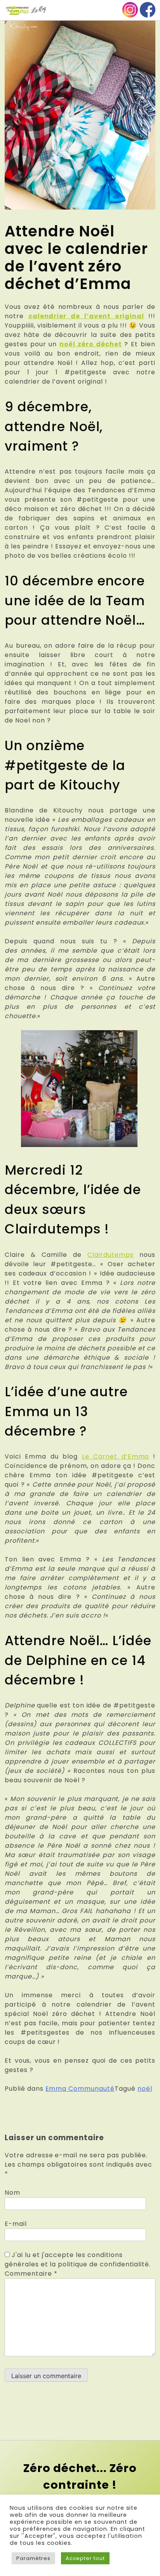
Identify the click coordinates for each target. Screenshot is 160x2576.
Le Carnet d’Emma (116, 1456)
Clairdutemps (110, 1255)
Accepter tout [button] (85, 2558)
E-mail (16, 2224)
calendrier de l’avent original (86, 316)
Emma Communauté (80, 2089)
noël (145, 2089)
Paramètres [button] (33, 2558)
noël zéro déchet (90, 344)
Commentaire (31, 2274)
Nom (12, 2193)
